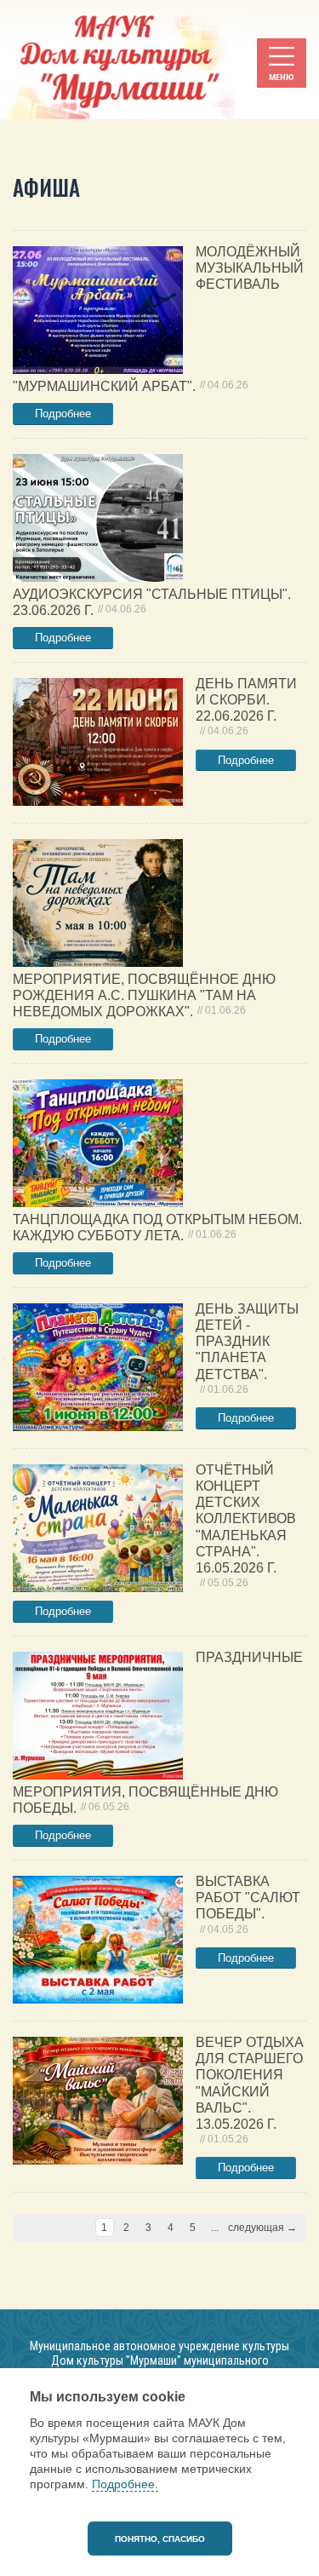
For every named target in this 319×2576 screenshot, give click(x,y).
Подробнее (63, 414)
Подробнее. (125, 2484)
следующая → (262, 2228)
